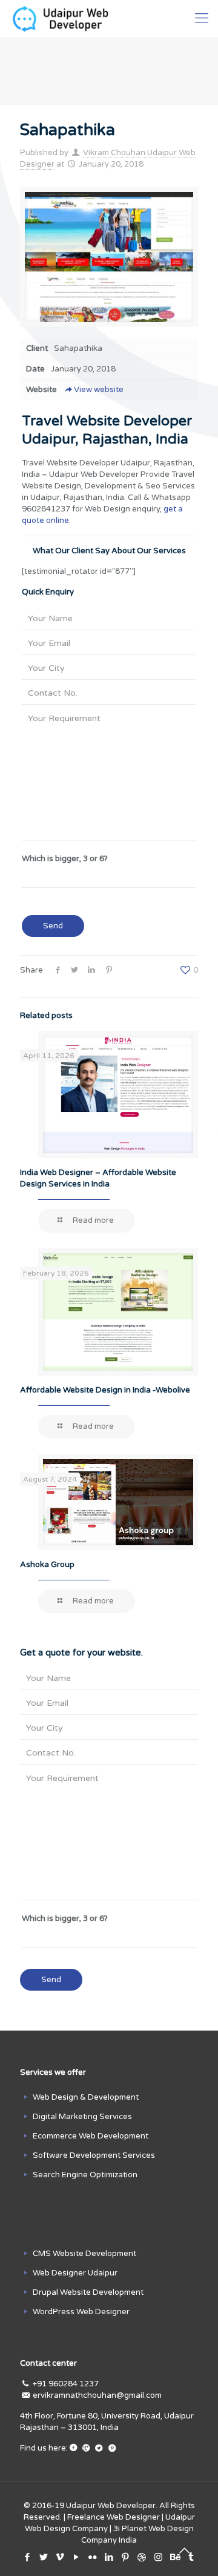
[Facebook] (28, 2557)
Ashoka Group (47, 1565)
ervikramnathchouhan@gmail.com (97, 2395)
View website (99, 390)
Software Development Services (94, 2155)
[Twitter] (44, 2557)
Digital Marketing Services (82, 2117)
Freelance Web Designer (114, 2517)
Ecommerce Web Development (91, 2136)
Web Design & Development (86, 2097)
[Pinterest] (126, 2557)
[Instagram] (158, 2557)
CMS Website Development (84, 2254)
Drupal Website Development (88, 2292)
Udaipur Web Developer (111, 2506)
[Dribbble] (142, 2557)
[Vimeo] (60, 2557)
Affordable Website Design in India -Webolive (105, 1390)
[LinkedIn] (109, 2557)
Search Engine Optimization (85, 2175)
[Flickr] (93, 2557)
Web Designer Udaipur (75, 2273)
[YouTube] (77, 2557)
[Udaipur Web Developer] (63, 18)
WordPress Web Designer (81, 2312)
